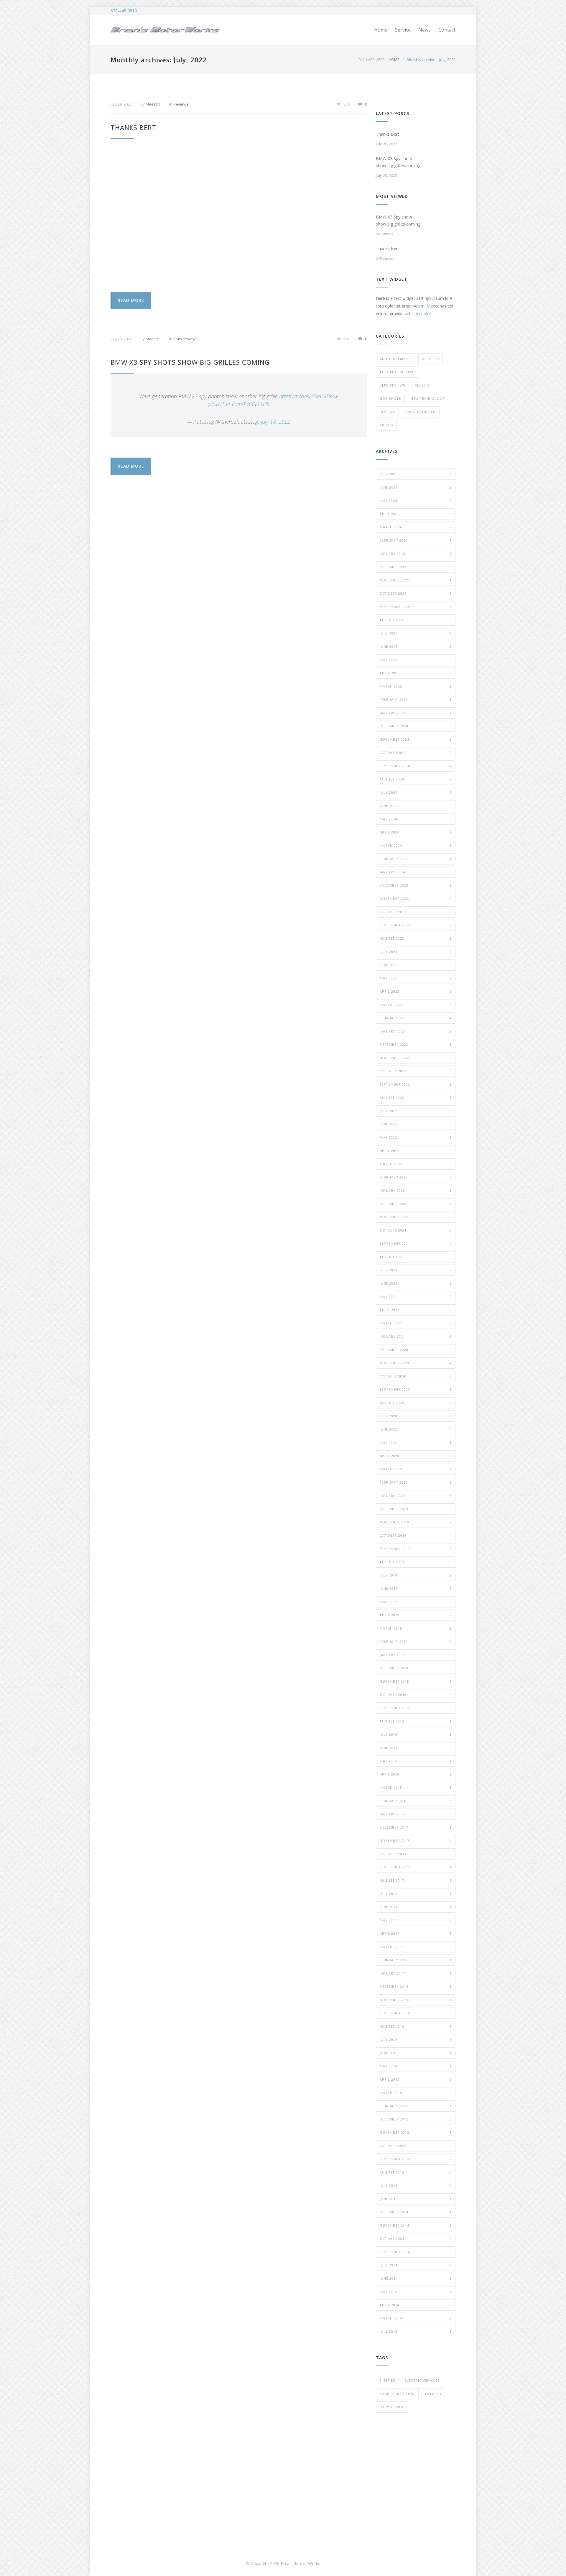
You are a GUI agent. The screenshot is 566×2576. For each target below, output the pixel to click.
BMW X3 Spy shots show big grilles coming (190, 362)
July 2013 (416, 2331)
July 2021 (416, 1270)
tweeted (433, 2394)
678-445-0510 (124, 11)
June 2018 (416, 1748)
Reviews (181, 104)
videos (386, 425)
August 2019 (416, 1562)
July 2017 (416, 1894)
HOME (394, 60)
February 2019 (416, 1642)
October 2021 (416, 1230)
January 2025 (416, 713)
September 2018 (416, 1708)
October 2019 (416, 1535)
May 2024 (416, 819)
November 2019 (416, 1522)
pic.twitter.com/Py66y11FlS (239, 404)
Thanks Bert (133, 127)
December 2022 (416, 1044)
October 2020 (416, 1376)
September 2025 (416, 607)
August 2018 (416, 1721)
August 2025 (416, 620)
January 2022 (416, 1190)
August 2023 (416, 938)
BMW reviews (185, 339)
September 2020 (416, 1389)
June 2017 (416, 1907)
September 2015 (416, 2159)
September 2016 (416, 2013)
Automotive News (398, 372)
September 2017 (416, 1867)
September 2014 (416, 2252)
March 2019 (416, 1628)
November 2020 (416, 1363)
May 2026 (416, 500)
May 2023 (416, 978)
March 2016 (416, 2093)
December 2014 (416, 2212)
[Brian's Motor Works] (165, 30)
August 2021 (416, 1257)
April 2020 (416, 1456)
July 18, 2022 (276, 422)
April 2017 (416, 1933)
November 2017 (416, 1841)
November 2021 (416, 1217)
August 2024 (416, 779)
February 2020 (416, 1482)
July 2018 (416, 1734)
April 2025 (416, 673)
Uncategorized (420, 412)
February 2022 (416, 1177)
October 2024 (416, 753)
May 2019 (416, 1602)
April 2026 (416, 514)
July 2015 (416, 2185)
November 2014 (416, 2225)
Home (381, 30)
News (424, 30)
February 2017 (416, 1960)
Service (403, 30)
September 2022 (416, 1084)
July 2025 (416, 633)
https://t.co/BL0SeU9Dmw (308, 396)
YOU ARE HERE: (372, 60)
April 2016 (416, 2079)
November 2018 (416, 1681)
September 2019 (416, 1549)
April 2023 (416, 991)
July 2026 (416, 474)
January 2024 (416, 872)
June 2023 (416, 965)
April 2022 (416, 1151)
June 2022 (416, 1124)
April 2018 (416, 1774)
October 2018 (416, 1695)
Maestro (153, 104)
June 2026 (416, 487)
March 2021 (416, 1323)
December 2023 (416, 885)
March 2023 (416, 1005)
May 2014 (416, 2292)
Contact (447, 30)
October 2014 (416, 2239)
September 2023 (416, 925)
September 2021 (416, 1243)
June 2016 (416, 2053)
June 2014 (416, 2278)
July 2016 (416, 2040)
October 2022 (416, 1071)
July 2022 (416, 1111)
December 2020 (416, 1350)
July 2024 (416, 792)
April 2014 (416, 2305)
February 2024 (416, 859)
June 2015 (416, 2199)
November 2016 (416, 2000)
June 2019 (416, 1588)
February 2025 (416, 700)
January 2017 (416, 1973)
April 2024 (416, 832)
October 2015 (416, 2146)
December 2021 (416, 1204)
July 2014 (416, 2265)
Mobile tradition (397, 2394)
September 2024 (416, 766)
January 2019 (416, 1655)
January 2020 (416, 1496)
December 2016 (416, 1986)
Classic (422, 385)
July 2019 (416, 1575)
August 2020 (416, 1403)
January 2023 (416, 1031)
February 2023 (416, 1018)
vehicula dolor (418, 314)
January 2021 (416, 1336)
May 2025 (416, 660)
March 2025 (416, 686)
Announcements (396, 359)
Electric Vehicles (422, 2380)
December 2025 (416, 567)
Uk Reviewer (392, 2407)
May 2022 (416, 1137)
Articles (431, 359)
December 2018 (416, 1668)
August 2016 (416, 2026)
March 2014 (416, 2318)
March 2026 (416, 527)
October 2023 (416, 912)
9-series (387, 2380)
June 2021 (416, 1283)
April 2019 (416, 1615)
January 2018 (416, 1814)
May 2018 (416, 1761)
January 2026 (416, 554)
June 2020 (416, 1429)
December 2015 (416, 2119)
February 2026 (416, 540)
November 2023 (416, 899)
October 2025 (416, 593)
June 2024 (416, 806)
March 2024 (416, 845)
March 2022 (416, 1164)
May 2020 (416, 1442)
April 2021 (416, 1310)
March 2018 (416, 1787)
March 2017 (416, 1947)
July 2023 (416, 952)
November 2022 (416, 1058)
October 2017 (416, 1854)
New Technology (428, 398)
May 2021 (416, 1297)
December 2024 (416, 726)
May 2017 (416, 1920)
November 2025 (416, 580)
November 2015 (416, 2132)
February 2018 (416, 1801)
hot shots (390, 398)
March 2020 (416, 1469)
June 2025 (416, 646)
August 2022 (416, 1098)
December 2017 (416, 1827)
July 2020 (416, 1416)
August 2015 (416, 2172)
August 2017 (416, 1880)
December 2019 (416, 1509)
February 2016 (416, 2106)
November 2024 (416, 739)
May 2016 (416, 2066)
